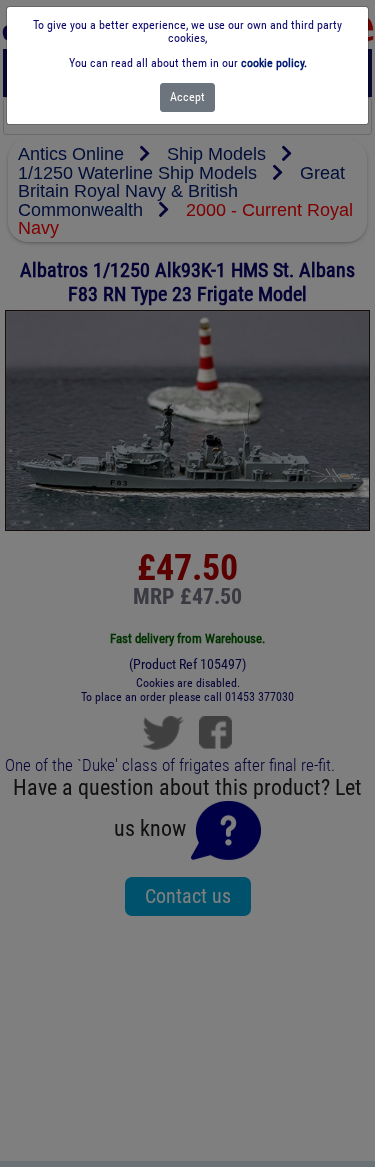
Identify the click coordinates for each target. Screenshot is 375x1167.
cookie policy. (274, 63)
